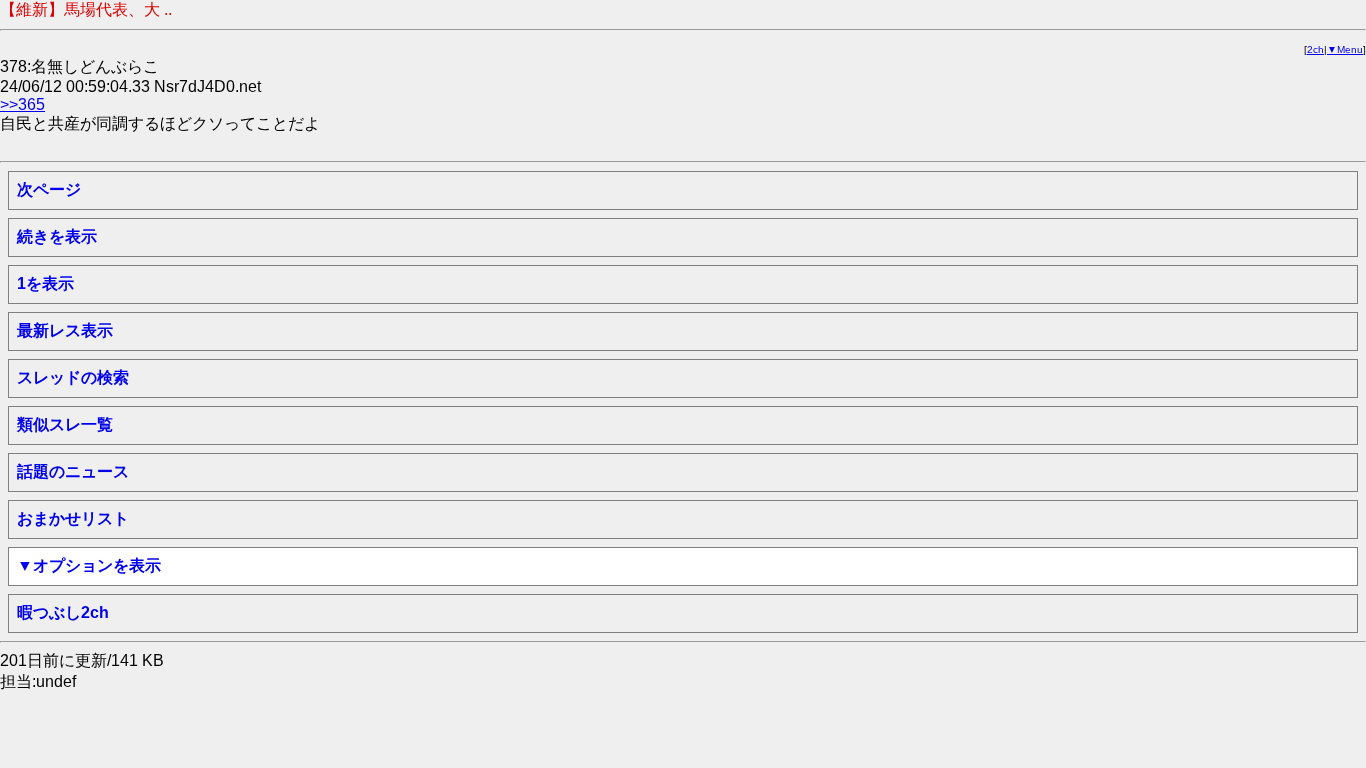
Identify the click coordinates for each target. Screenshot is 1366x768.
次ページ (49, 189)
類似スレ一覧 (65, 424)
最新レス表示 (65, 330)
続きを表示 (57, 236)
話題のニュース (73, 471)
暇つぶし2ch (63, 612)
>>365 (22, 104)
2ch (1315, 49)
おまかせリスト (73, 518)
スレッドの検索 (73, 377)
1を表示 (45, 283)
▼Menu (1345, 49)
